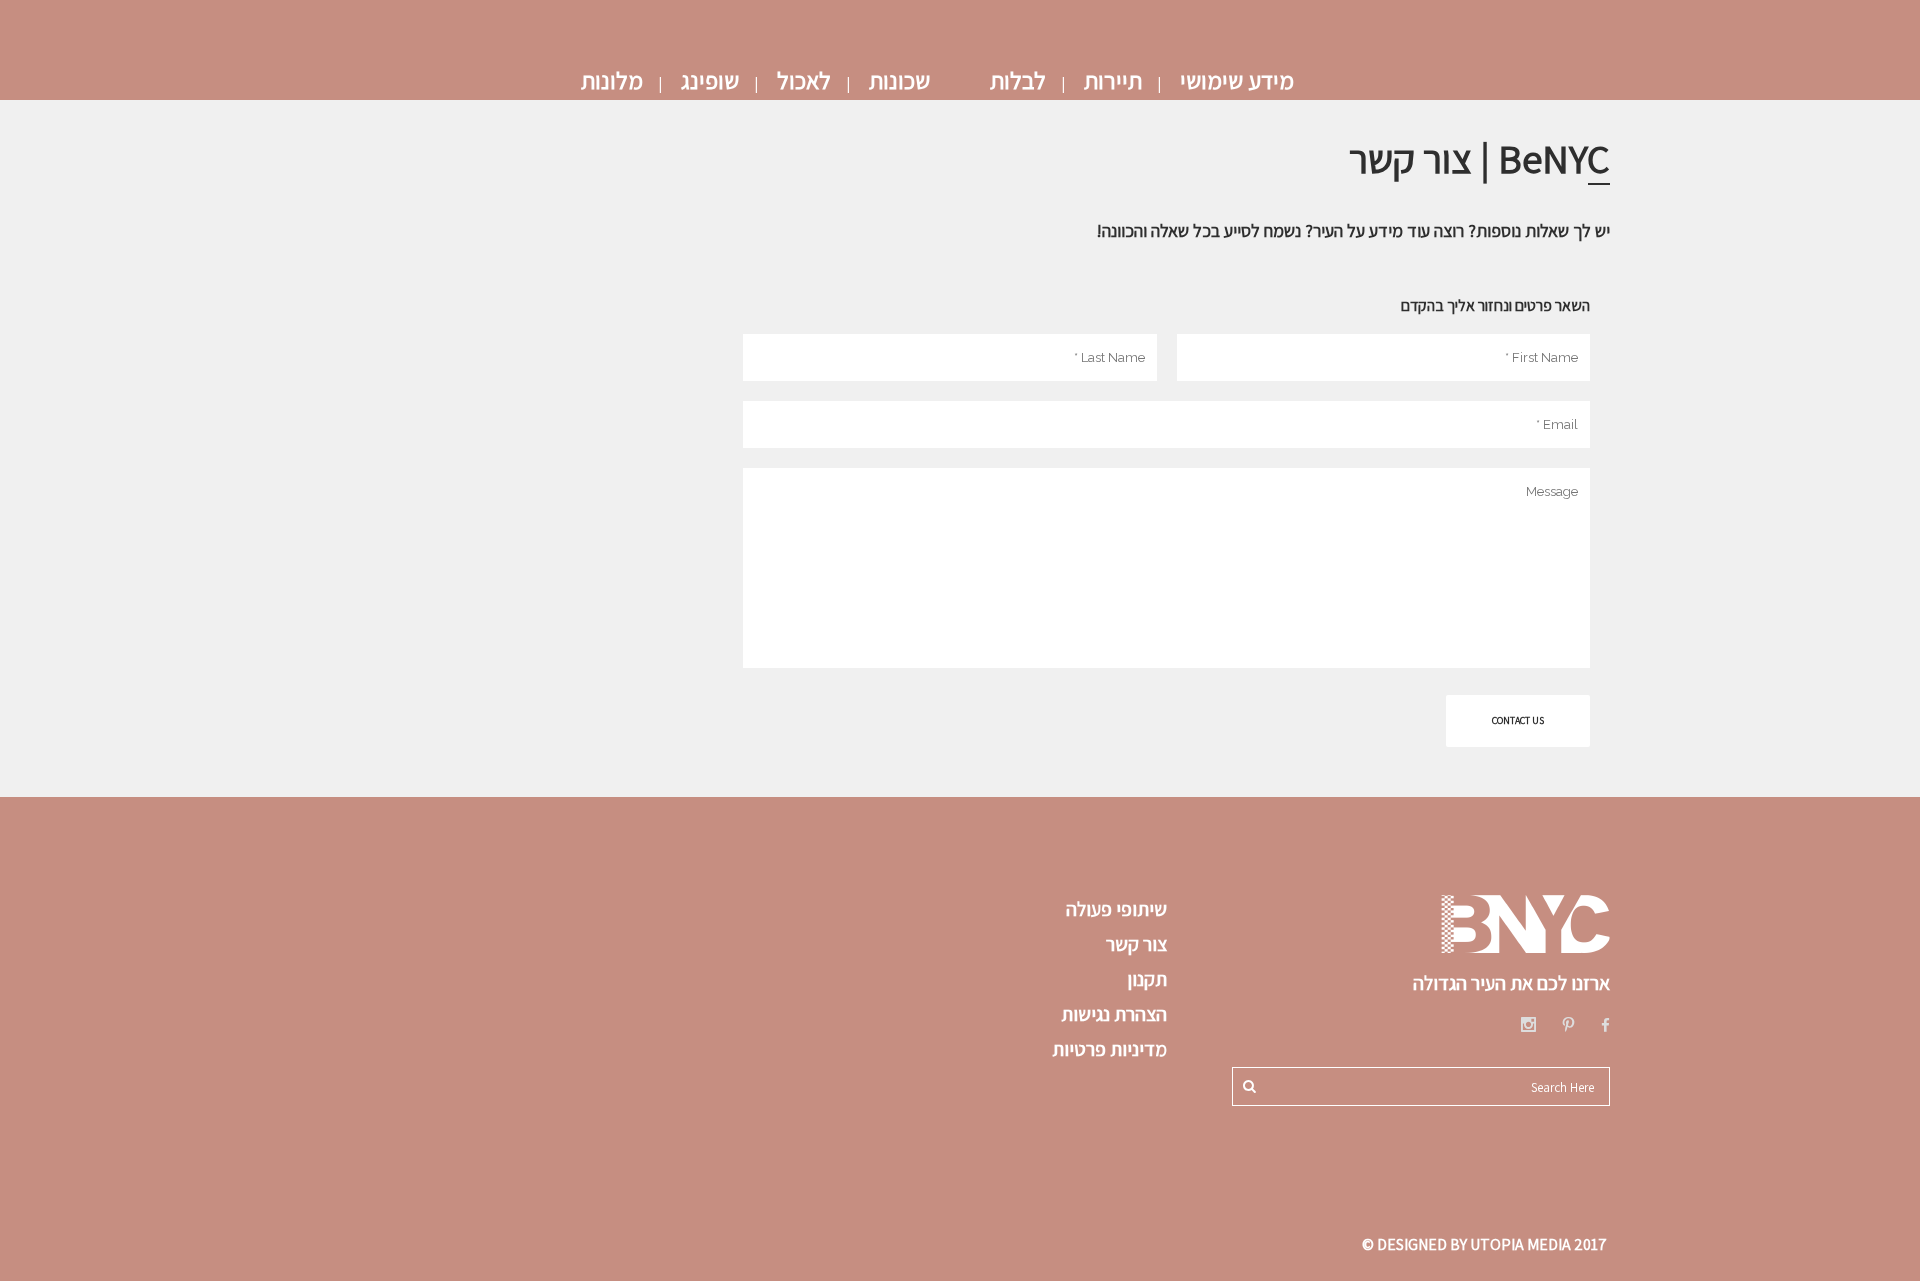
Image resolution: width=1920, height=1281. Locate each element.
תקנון (1147, 979)
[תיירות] (1113, 40)
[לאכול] (804, 40)
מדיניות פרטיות (1107, 1049)
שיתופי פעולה (1116, 909)
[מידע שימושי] (1237, 40)
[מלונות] (612, 40)
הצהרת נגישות (1114, 1014)
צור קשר (1136, 944)
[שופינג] (710, 40)
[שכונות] (899, 40)
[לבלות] (1018, 40)
